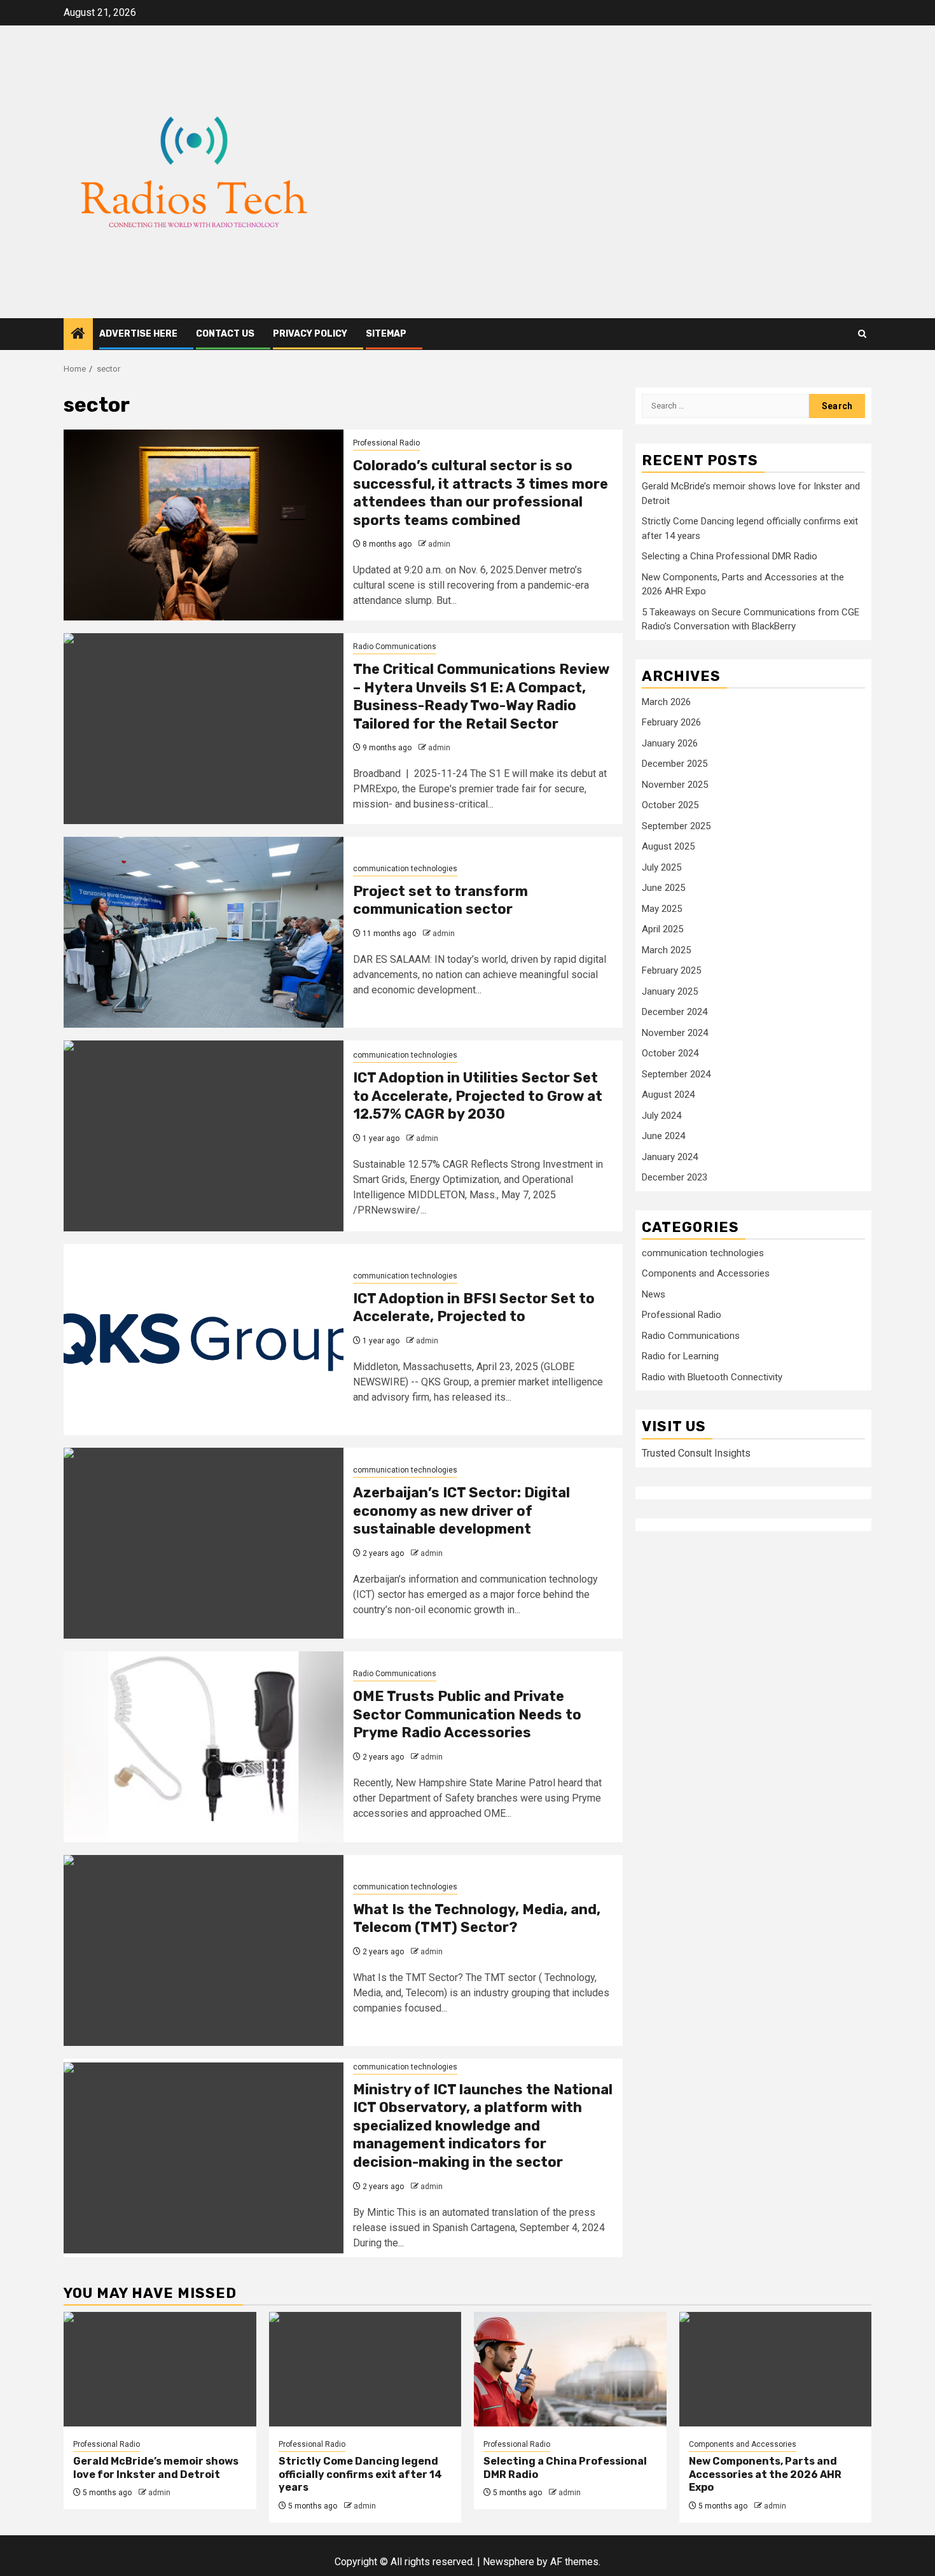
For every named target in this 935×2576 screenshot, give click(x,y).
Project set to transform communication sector (440, 900)
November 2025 (675, 785)
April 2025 (662, 930)
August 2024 (668, 1095)
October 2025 (670, 806)
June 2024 (663, 1137)
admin (439, 544)
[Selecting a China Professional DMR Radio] (570, 2369)
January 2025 (670, 991)
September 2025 (676, 826)
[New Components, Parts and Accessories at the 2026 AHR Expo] (776, 2369)
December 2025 (675, 764)
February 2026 (671, 723)
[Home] (78, 335)
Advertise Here (138, 334)
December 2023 (675, 1178)
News (654, 1295)
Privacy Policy (310, 334)
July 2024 (661, 1116)
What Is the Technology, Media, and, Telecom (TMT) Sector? (477, 1919)
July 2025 (661, 867)
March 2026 (666, 702)
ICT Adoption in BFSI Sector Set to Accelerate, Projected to (474, 1308)
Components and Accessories (706, 1274)
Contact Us (225, 334)
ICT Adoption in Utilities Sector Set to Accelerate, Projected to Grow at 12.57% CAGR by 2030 (478, 1096)
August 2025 (668, 847)
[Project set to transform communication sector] (204, 932)
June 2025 (663, 888)
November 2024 (675, 1033)
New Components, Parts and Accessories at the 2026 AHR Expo (765, 2474)
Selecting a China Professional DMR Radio (730, 557)
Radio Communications (395, 647)
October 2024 (670, 1054)
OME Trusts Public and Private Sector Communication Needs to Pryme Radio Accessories (467, 1714)
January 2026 (670, 743)
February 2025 (671, 971)
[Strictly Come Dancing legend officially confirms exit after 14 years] (365, 2369)
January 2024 (670, 1157)
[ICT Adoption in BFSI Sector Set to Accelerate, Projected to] (204, 1340)
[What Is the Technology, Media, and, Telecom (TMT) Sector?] (204, 1950)
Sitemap (386, 334)
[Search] (862, 334)
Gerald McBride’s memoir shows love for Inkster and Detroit (156, 2468)
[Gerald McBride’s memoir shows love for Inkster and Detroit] (160, 2369)
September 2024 (676, 1074)
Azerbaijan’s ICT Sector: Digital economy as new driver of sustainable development (461, 1511)
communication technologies (405, 869)
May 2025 (662, 909)
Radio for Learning (680, 1357)
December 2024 (675, 1012)
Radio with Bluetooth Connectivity (712, 1378)
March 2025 (666, 950)
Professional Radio (386, 443)
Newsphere (509, 2562)
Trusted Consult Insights (696, 1453)
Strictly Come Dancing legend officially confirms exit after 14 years (360, 2474)
